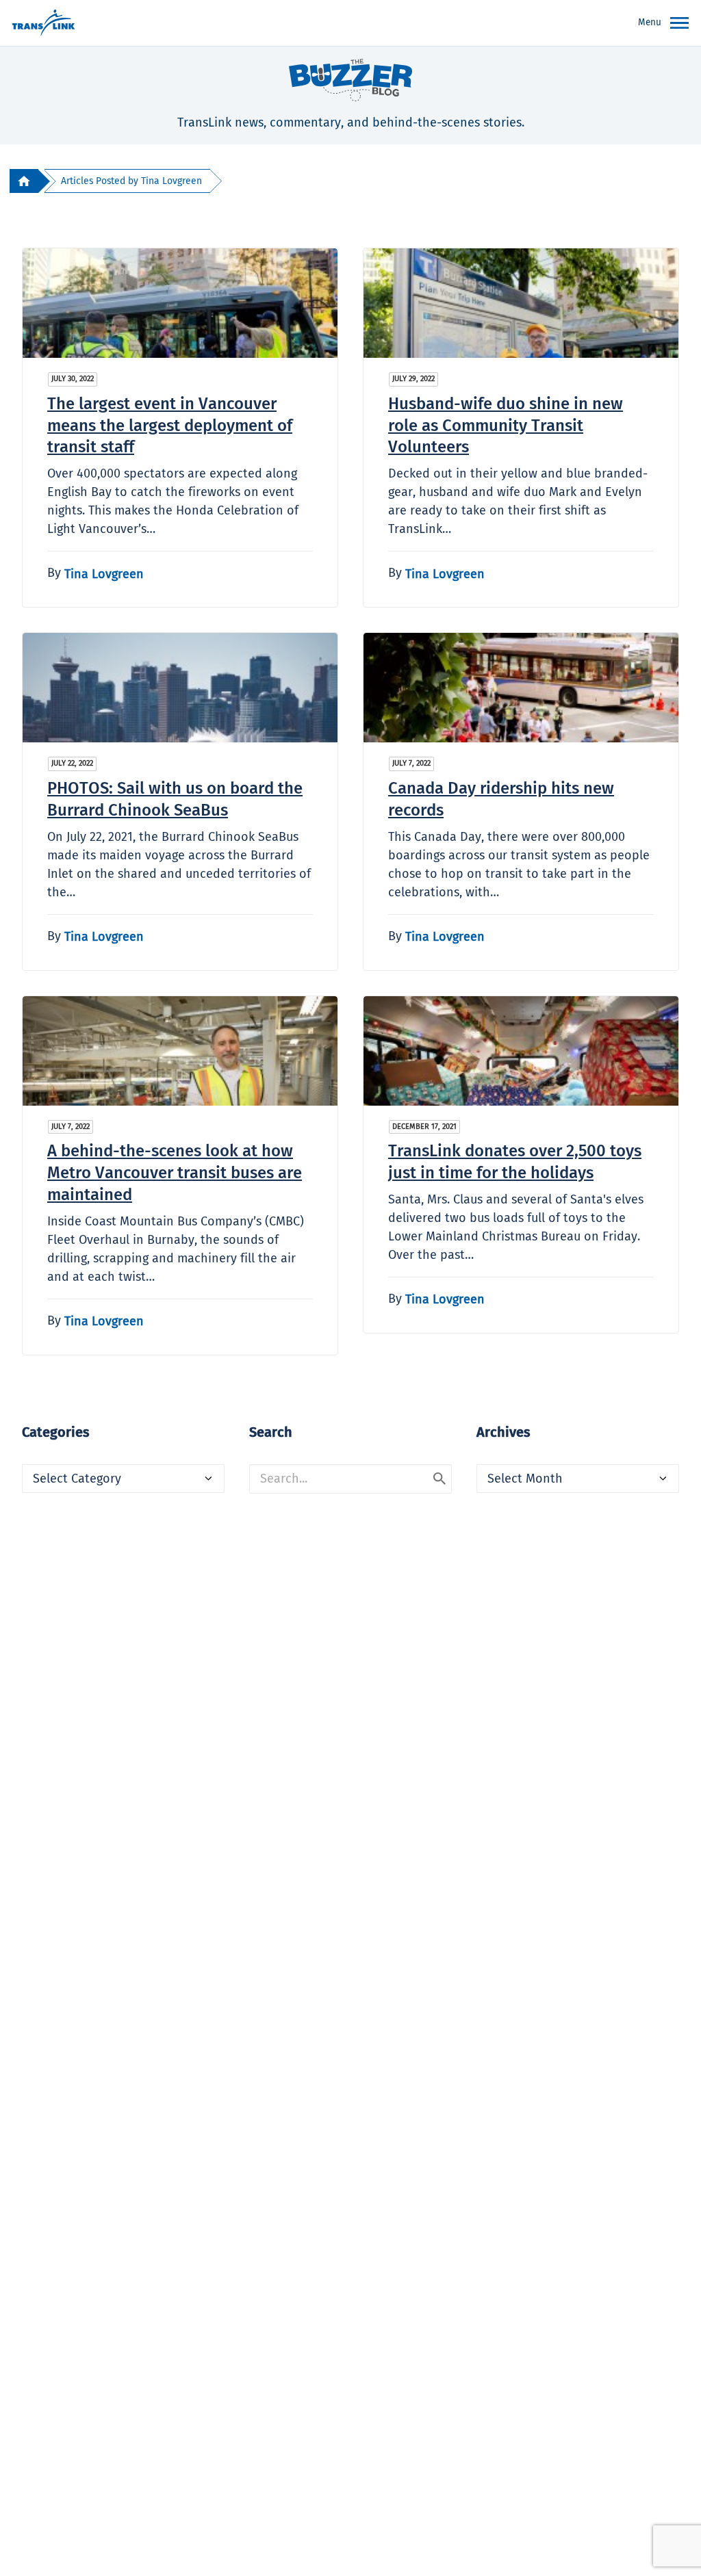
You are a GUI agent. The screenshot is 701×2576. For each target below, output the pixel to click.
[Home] (24, 181)
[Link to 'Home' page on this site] (43, 23)
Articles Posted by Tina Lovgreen (131, 181)
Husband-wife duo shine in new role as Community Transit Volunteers (506, 426)
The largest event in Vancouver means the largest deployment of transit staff (170, 426)
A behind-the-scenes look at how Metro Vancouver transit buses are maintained (175, 1173)
